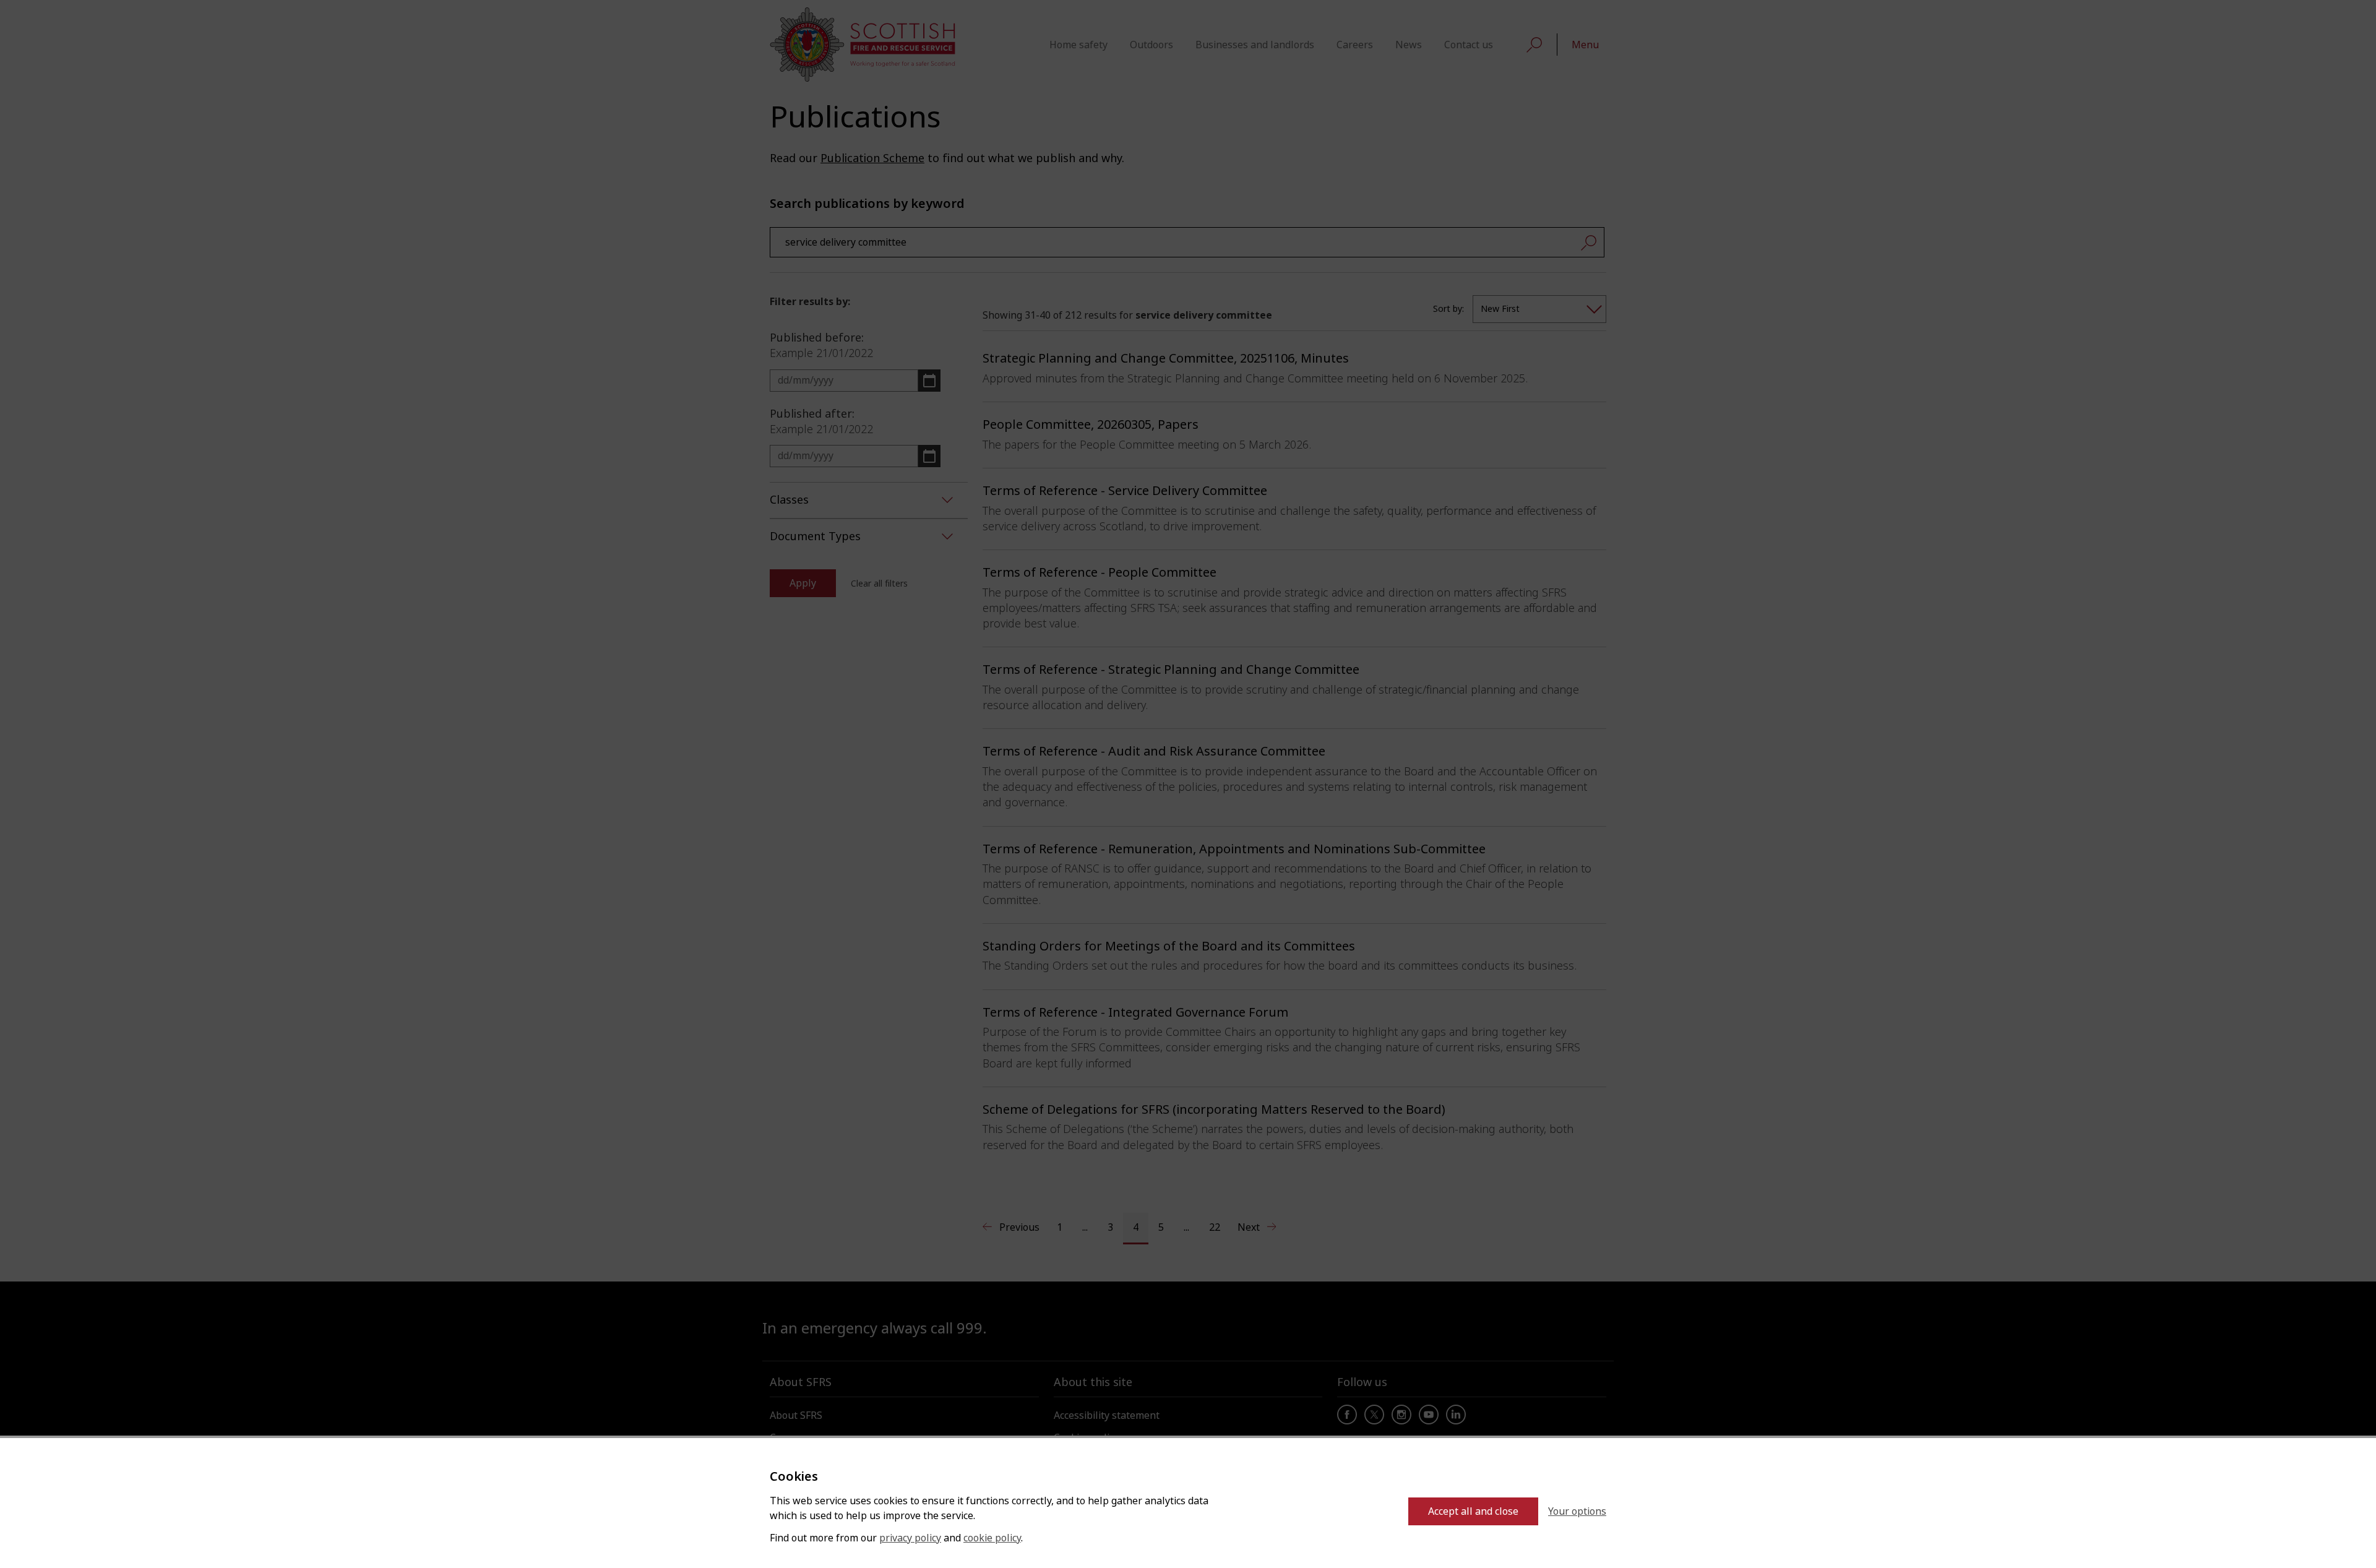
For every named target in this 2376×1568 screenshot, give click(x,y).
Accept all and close (1473, 1511)
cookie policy (992, 1538)
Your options (1577, 1511)
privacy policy (910, 1538)
